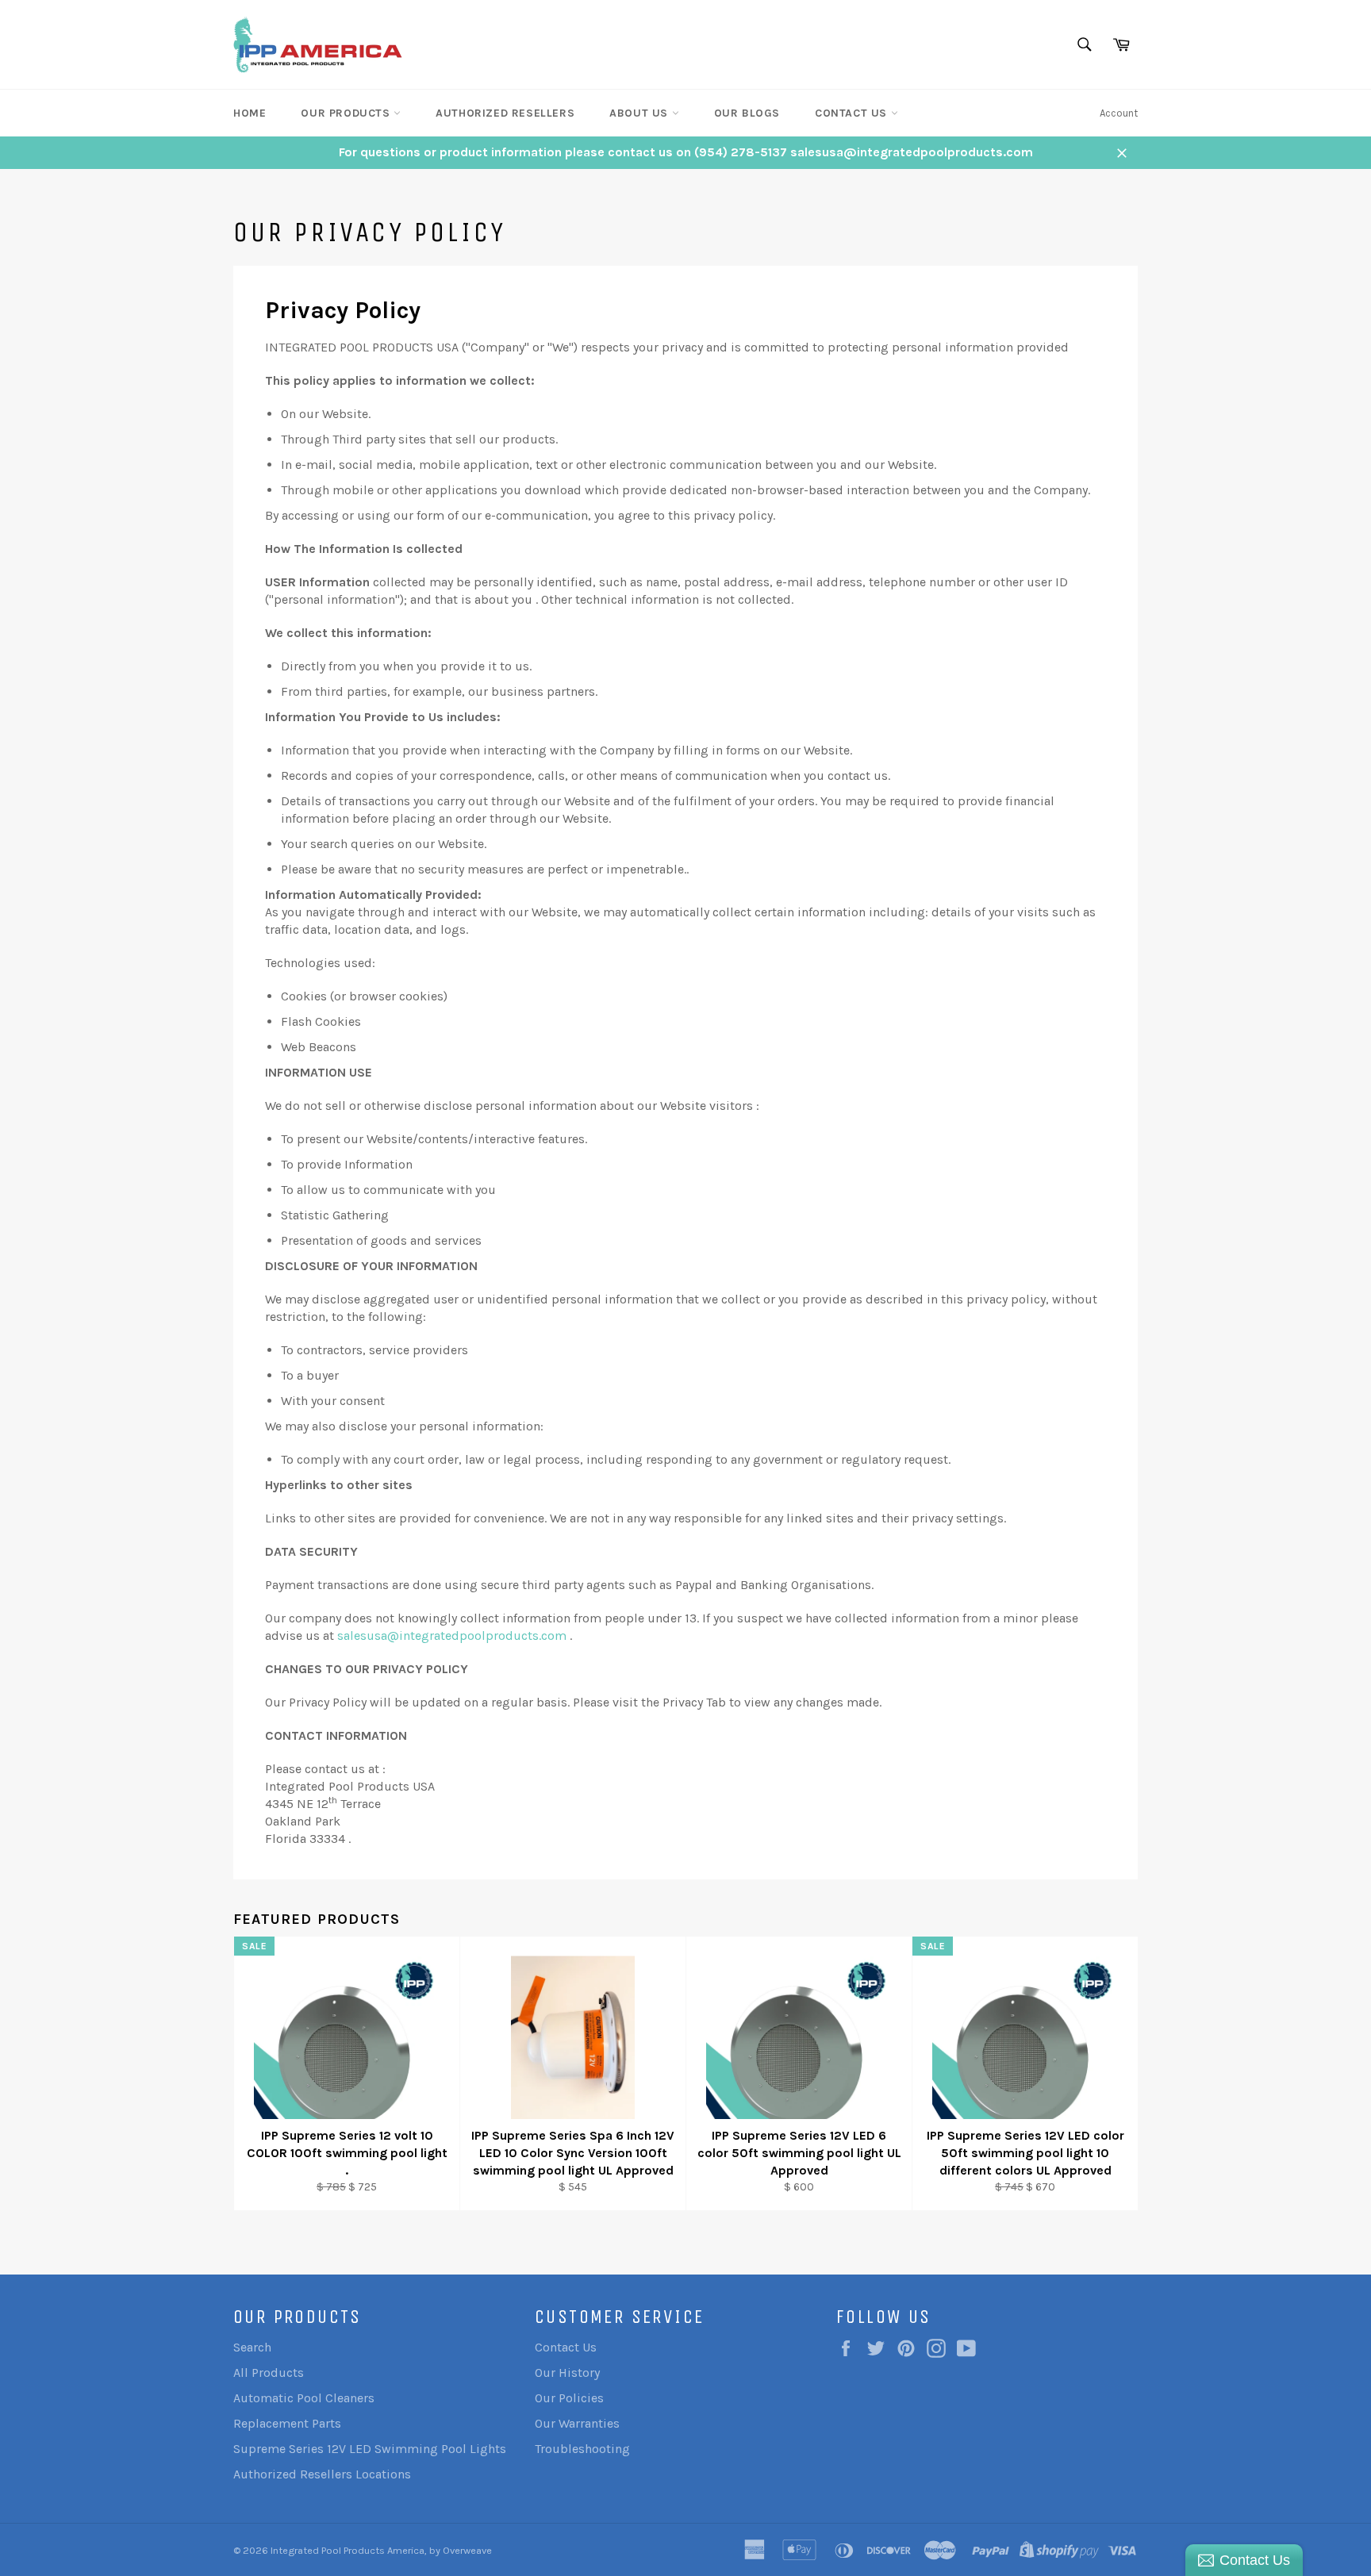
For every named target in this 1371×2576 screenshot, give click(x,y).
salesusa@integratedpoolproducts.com (452, 1635)
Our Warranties (577, 2423)
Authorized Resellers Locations (322, 2474)
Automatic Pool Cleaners (304, 2398)
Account (1119, 113)
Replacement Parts (287, 2423)
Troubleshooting (582, 2449)
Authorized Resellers (505, 113)
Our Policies (569, 2398)
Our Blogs (747, 113)
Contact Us (853, 113)
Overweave (467, 2550)
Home (250, 113)
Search (252, 2347)
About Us (640, 113)
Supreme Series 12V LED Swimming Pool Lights (370, 2449)
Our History (567, 2373)
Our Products (347, 113)
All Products (269, 2373)
